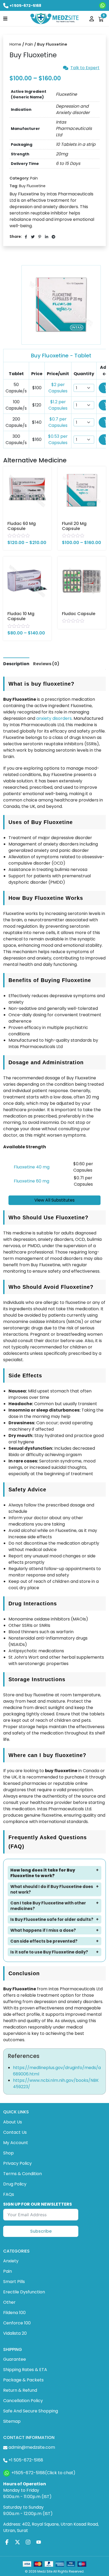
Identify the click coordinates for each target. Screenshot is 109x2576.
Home (15, 44)
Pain (29, 44)
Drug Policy (15, 2184)
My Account (16, 2143)
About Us (13, 2122)
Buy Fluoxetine (32, 186)
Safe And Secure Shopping (31, 2411)
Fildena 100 (14, 2313)
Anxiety (11, 2261)
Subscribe (41, 2231)
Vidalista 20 (15, 2333)
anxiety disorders (54, 718)
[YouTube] (39, 2542)
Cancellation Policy (23, 2401)
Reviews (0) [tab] (46, 664)
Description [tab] (16, 664)
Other (9, 2302)
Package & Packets (23, 2380)
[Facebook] (7, 2542)
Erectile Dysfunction (24, 2292)
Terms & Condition (22, 2174)
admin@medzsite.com (32, 2447)
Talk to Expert (85, 68)
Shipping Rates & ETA (25, 2370)
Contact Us (15, 2132)
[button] (5, 18)
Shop (8, 2153)
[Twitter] (17, 2542)
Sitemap (12, 2421)
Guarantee (15, 2359)
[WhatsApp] (103, 5)
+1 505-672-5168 (25, 6)
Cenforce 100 (17, 2323)
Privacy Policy (17, 2163)
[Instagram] (28, 2542)
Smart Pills (14, 2282)
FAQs (9, 2194)
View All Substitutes (54, 1200)
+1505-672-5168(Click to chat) (43, 2473)
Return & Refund (20, 2390)
